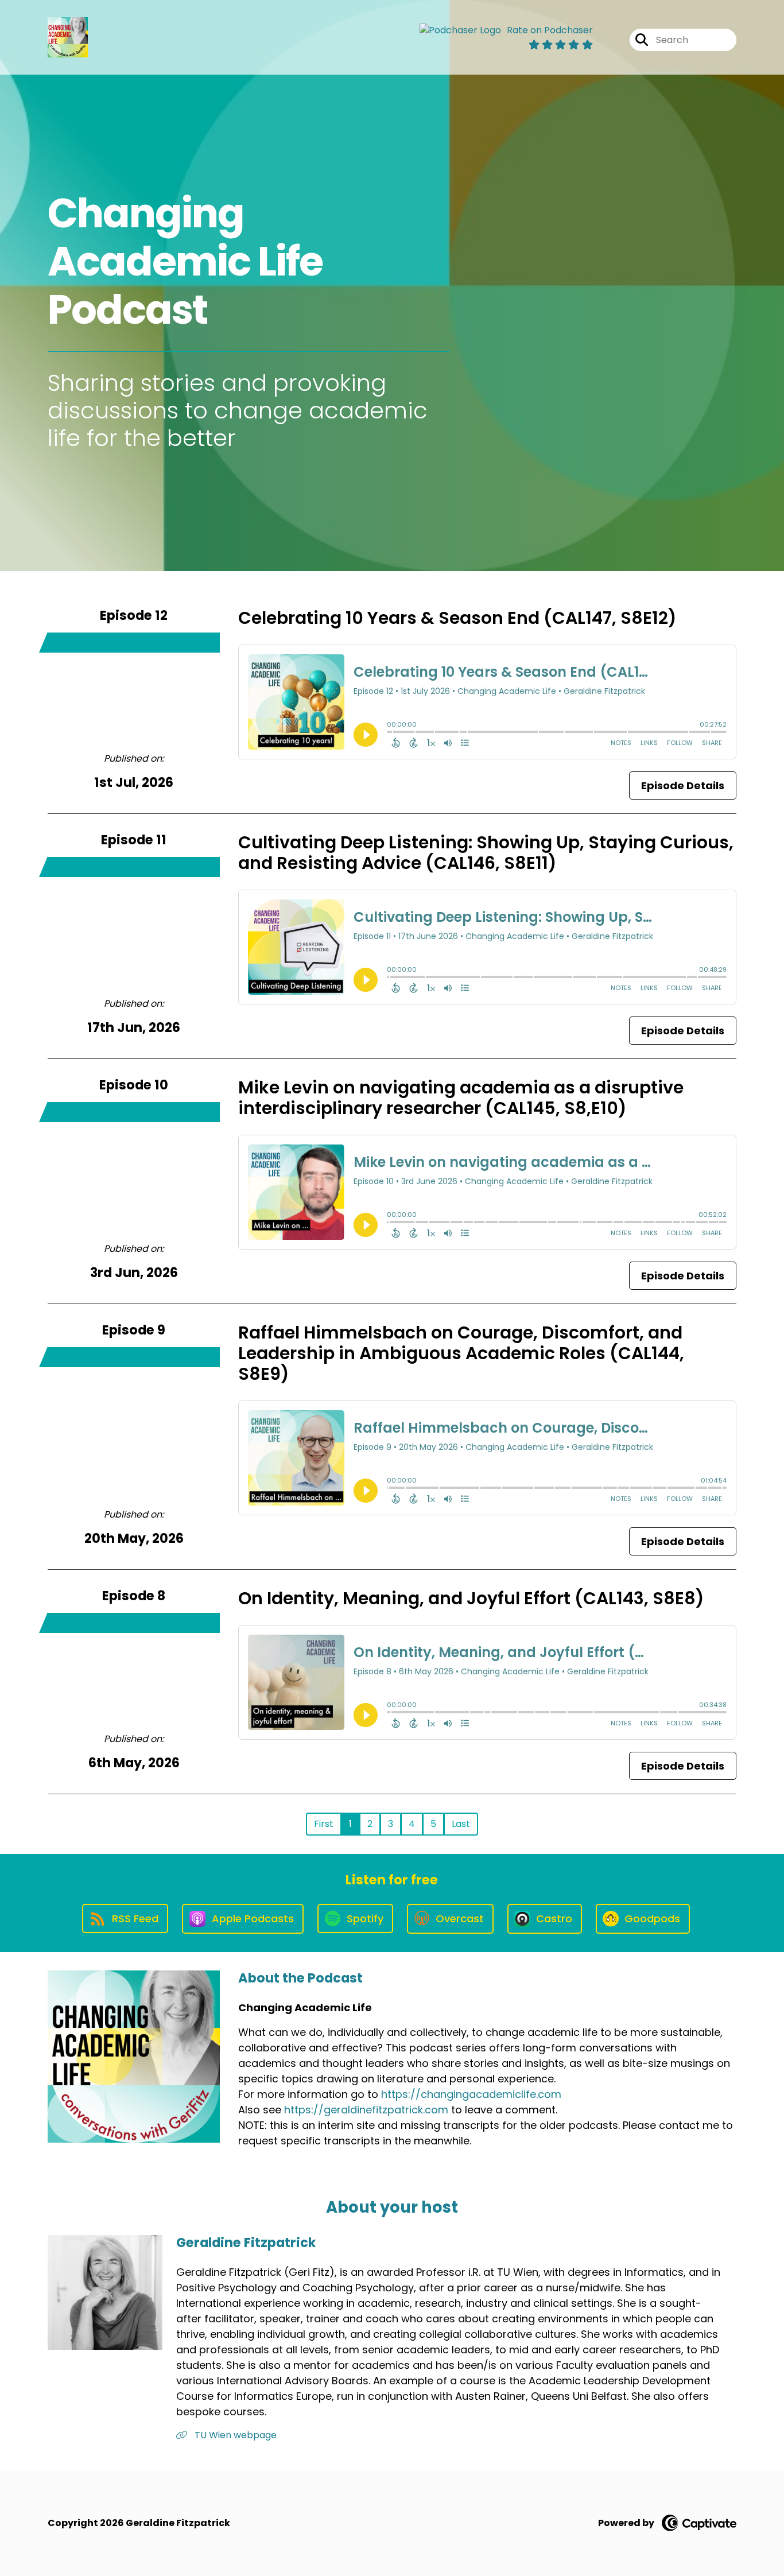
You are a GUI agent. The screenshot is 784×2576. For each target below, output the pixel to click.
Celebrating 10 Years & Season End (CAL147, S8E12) (457, 618)
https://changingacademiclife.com (471, 2094)
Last (461, 1824)
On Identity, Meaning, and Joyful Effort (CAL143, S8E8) (471, 1598)
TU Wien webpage (234, 2435)
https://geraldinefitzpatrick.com (366, 2110)
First (324, 1824)
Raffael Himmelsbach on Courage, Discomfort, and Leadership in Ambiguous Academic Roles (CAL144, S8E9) (461, 1353)
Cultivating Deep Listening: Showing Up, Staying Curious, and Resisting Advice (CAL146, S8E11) (486, 853)
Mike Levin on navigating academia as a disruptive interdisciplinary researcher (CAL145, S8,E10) (461, 1098)
